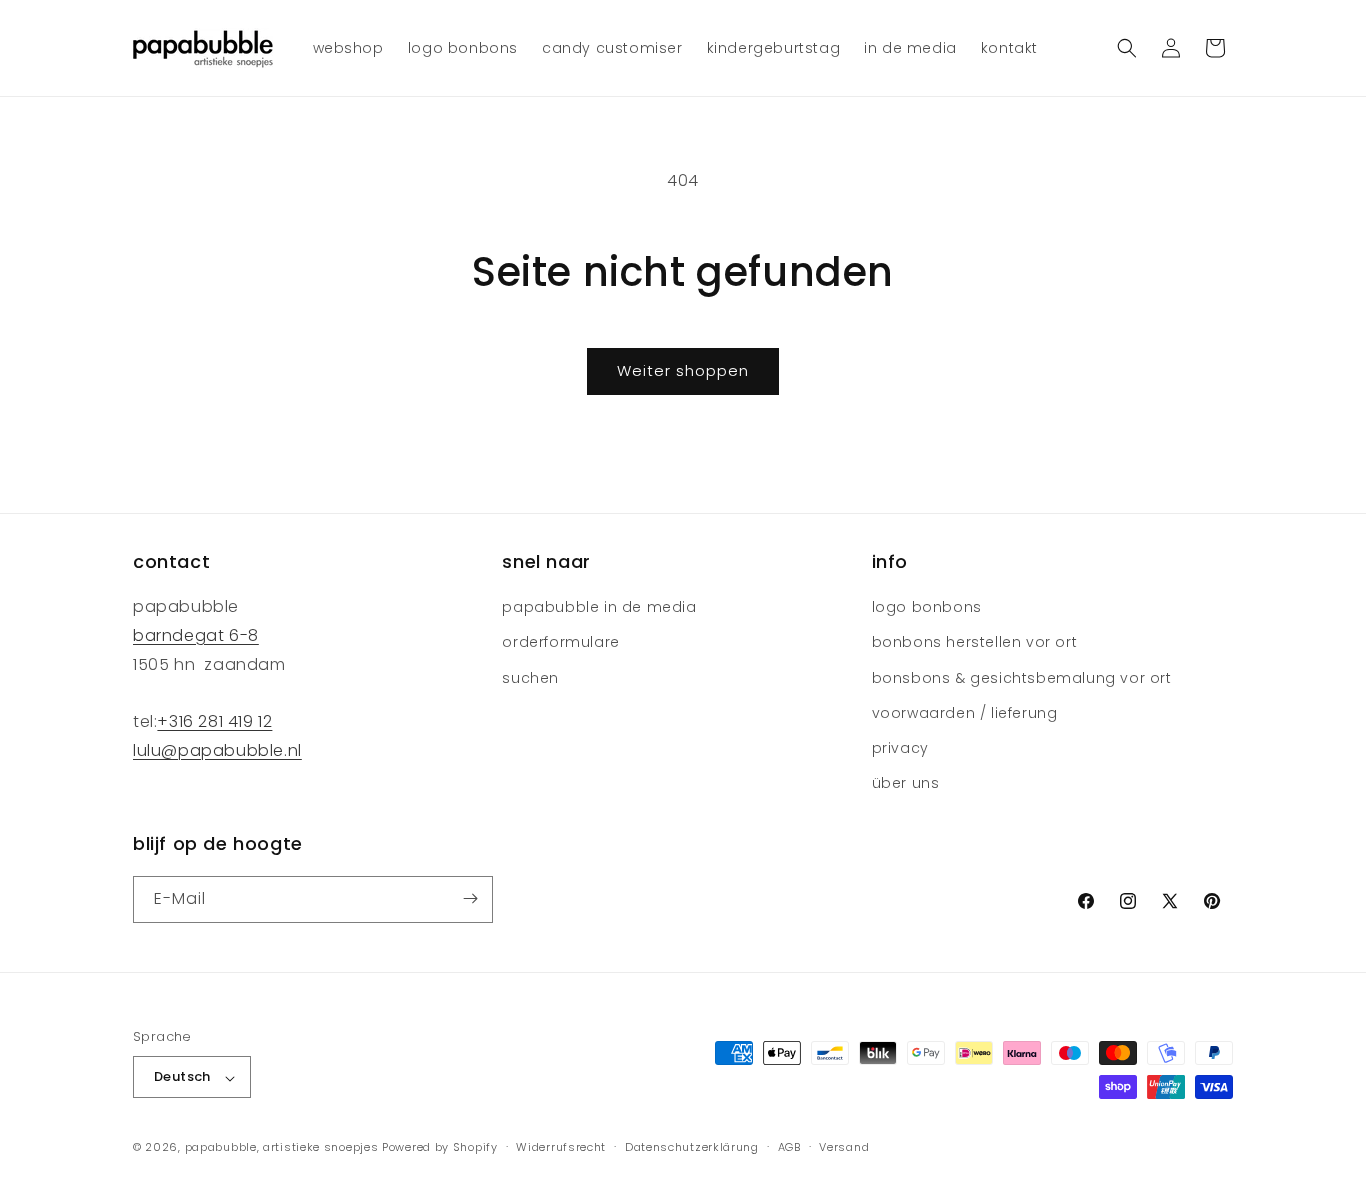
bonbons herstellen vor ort (975, 643)
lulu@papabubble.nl (217, 751)
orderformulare (560, 643)
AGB (789, 1147)
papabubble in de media (599, 608)
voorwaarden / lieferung (965, 713)
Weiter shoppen (683, 370)
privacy (900, 748)
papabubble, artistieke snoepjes (282, 1148)
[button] (1127, 48)
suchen (530, 678)
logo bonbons (927, 608)
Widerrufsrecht (561, 1147)
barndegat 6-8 (196, 635)
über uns (906, 784)
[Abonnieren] (470, 898)
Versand (844, 1147)
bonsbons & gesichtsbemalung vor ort (1022, 678)
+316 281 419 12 (214, 722)
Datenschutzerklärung (692, 1147)
